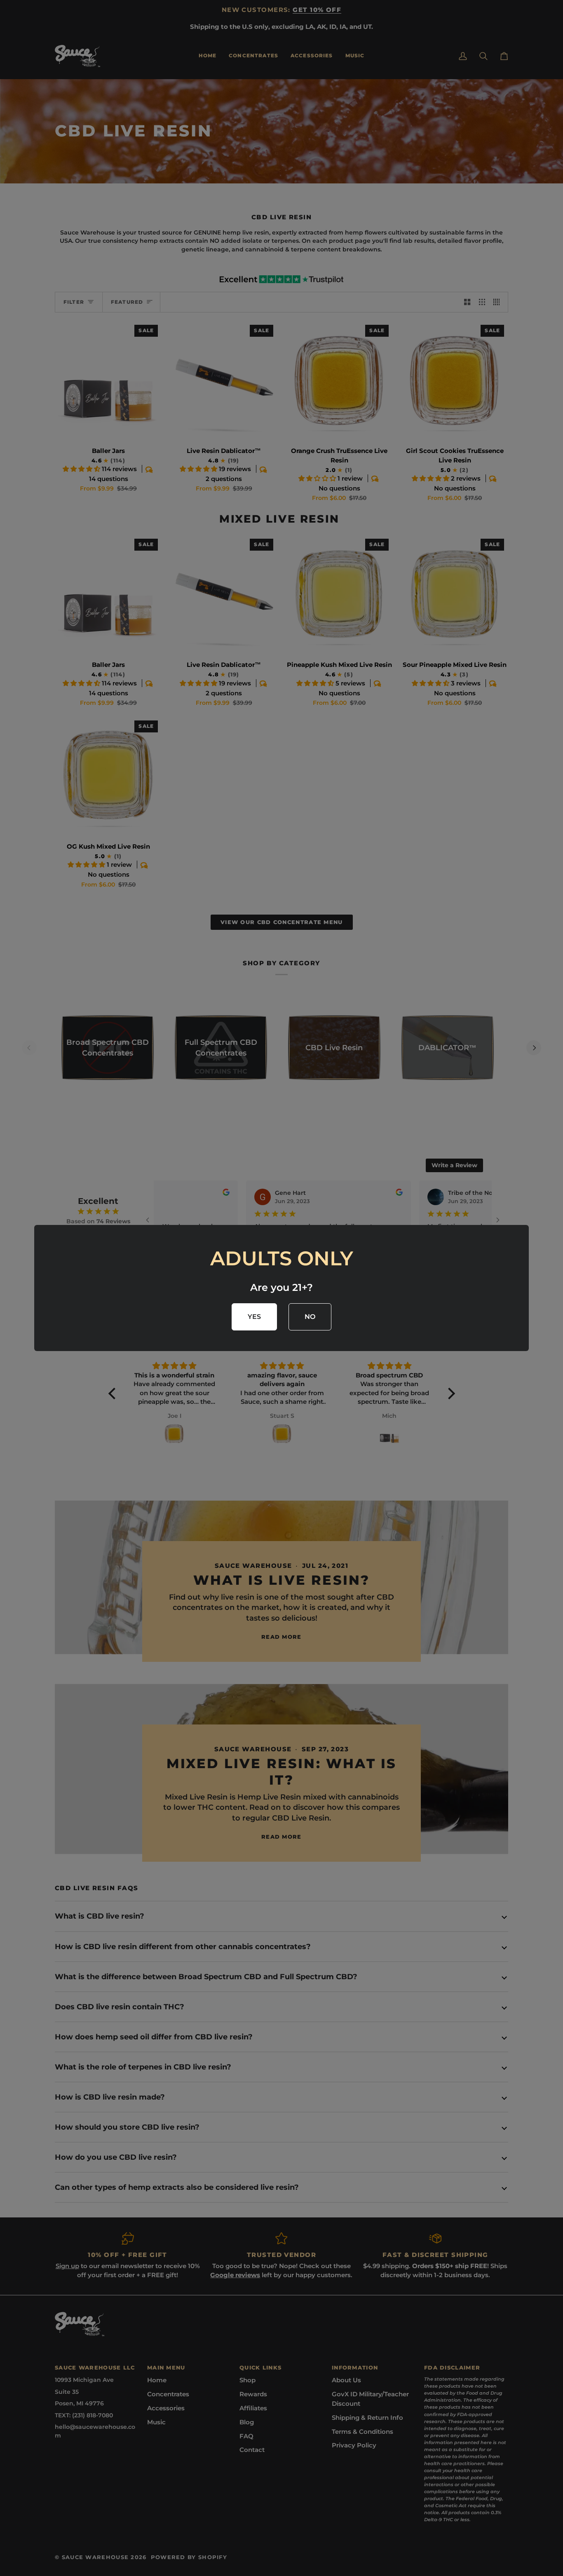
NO (310, 1317)
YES (255, 1317)
